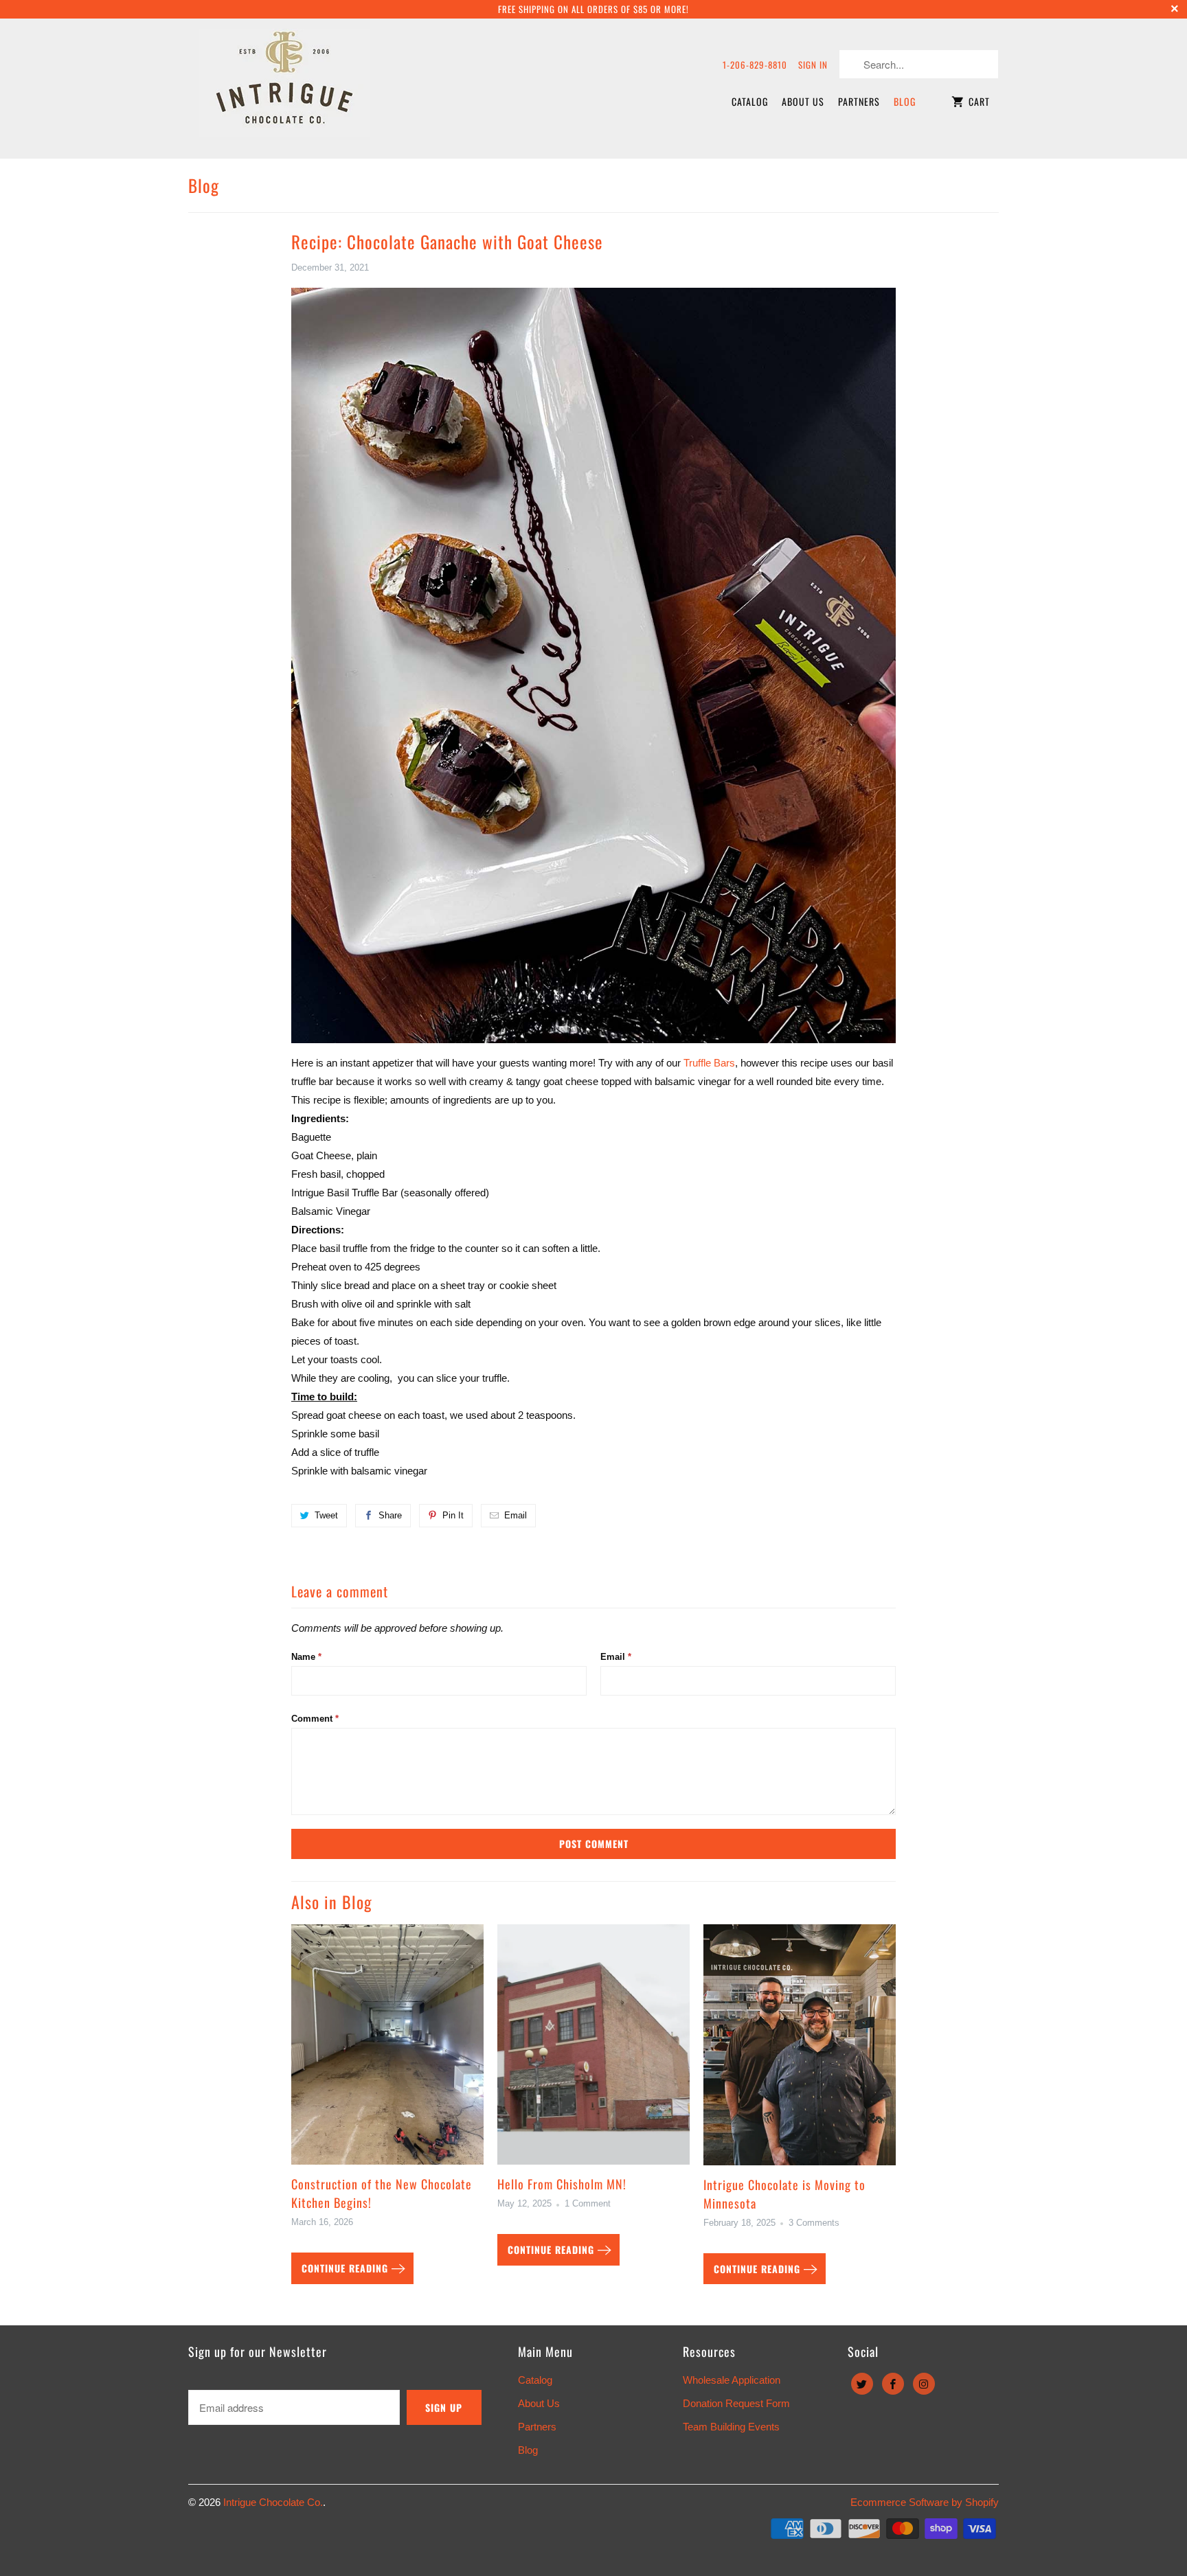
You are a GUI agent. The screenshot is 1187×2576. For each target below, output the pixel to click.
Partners (859, 101)
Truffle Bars (709, 1063)
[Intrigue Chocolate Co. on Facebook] (893, 2384)
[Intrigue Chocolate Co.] (284, 88)
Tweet (326, 1515)
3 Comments (814, 2223)
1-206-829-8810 (755, 65)
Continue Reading (347, 2268)
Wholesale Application (732, 2380)
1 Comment (588, 2204)
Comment (315, 1719)
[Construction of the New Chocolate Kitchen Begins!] (387, 2050)
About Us (803, 101)
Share (390, 1515)
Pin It (453, 1515)
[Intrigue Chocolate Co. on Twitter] (862, 2384)
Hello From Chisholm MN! (562, 2184)
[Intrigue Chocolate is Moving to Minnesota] (800, 2050)
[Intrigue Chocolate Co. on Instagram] (924, 2384)
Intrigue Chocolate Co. (273, 2502)
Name (306, 1657)
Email (516, 1515)
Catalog (750, 101)
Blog (905, 101)
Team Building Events (731, 2427)
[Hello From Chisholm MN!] (593, 2050)
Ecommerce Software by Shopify (925, 2502)
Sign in (813, 65)
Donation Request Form (736, 2403)
